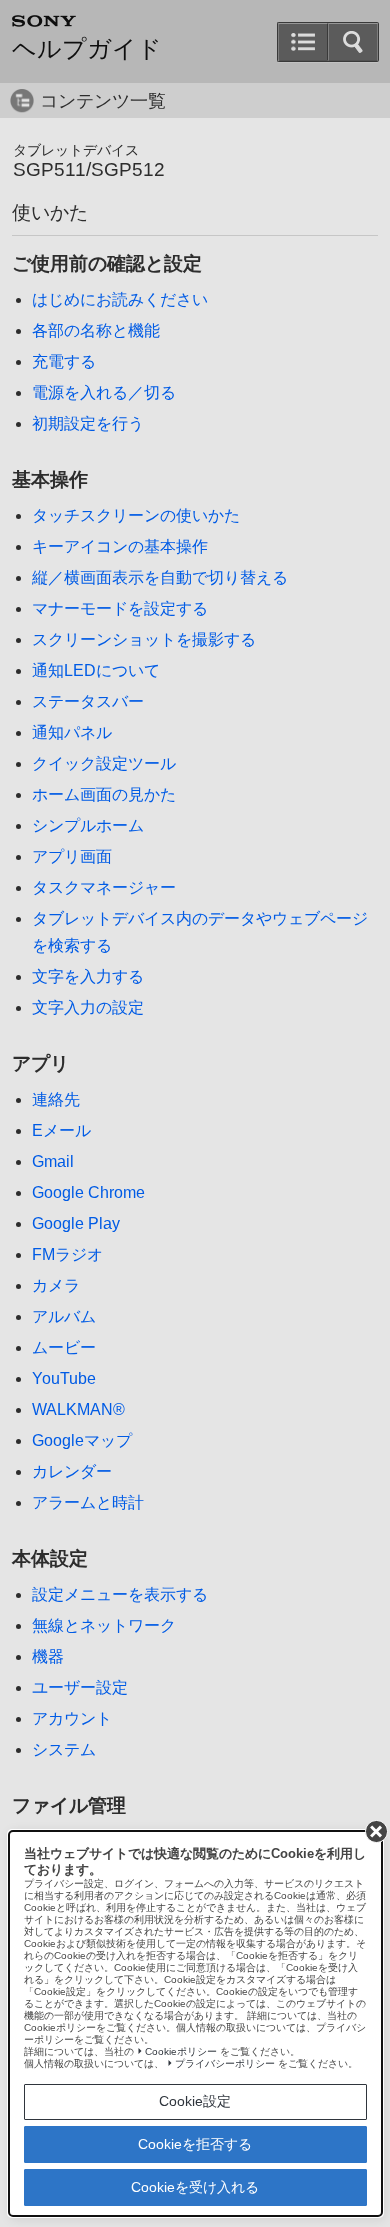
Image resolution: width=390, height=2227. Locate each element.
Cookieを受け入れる (195, 2187)
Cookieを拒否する (195, 2144)
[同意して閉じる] (376, 1831)
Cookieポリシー (181, 2051)
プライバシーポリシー (225, 2063)
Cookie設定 (195, 2101)
